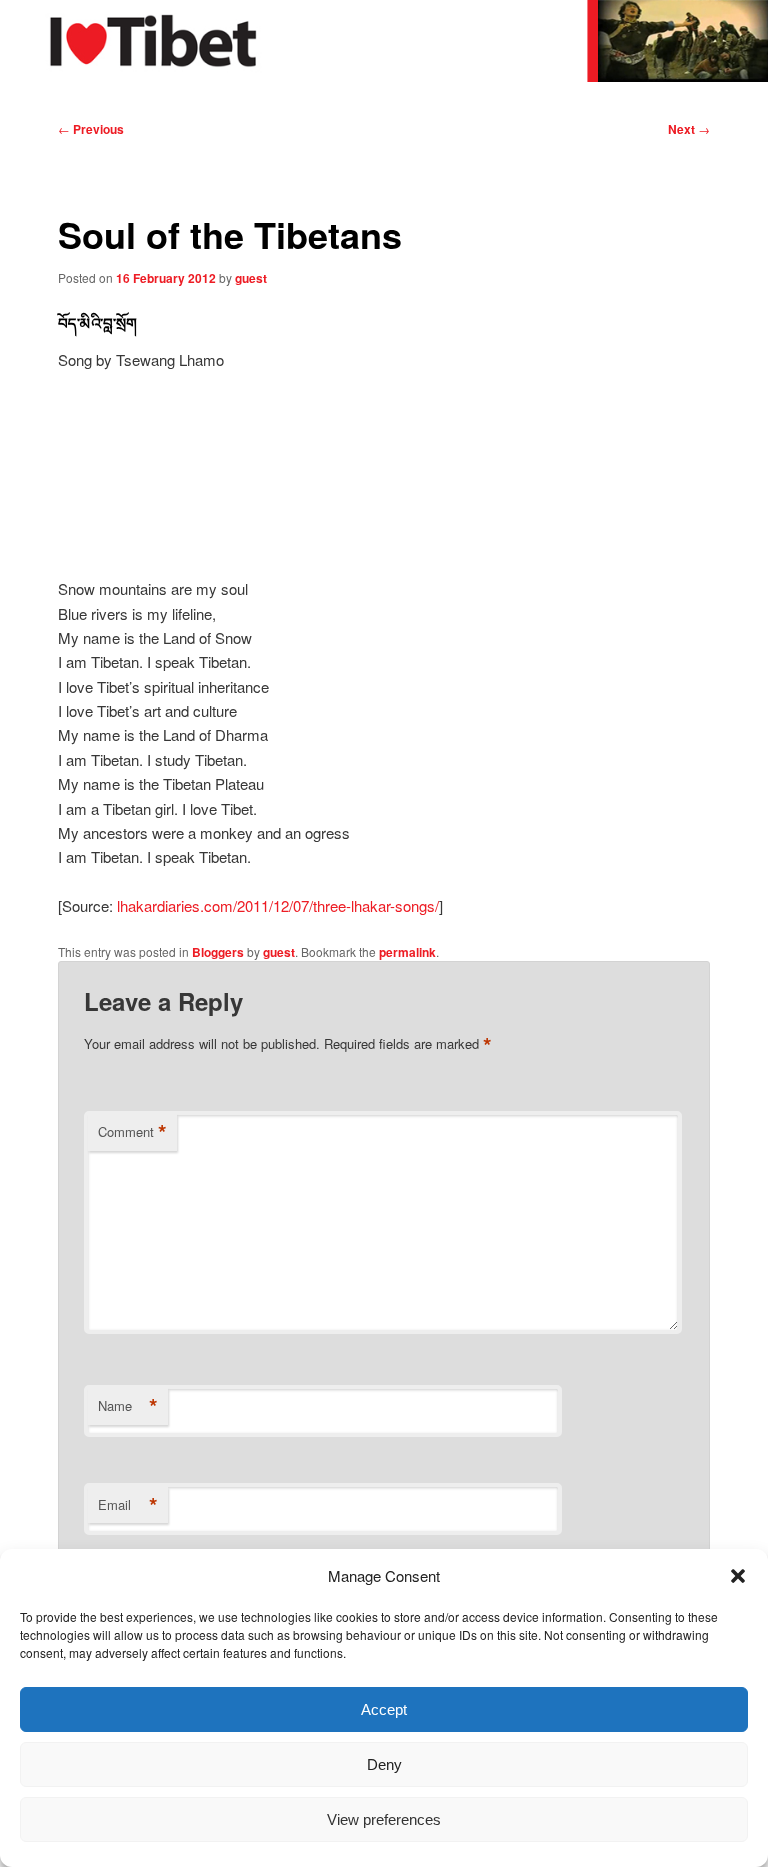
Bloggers (218, 952)
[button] (738, 1576)
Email (128, 1505)
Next (689, 129)
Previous (91, 129)
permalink (407, 952)
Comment (132, 1132)
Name (128, 1406)
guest (251, 278)
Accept (384, 1709)
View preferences (384, 1819)
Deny (384, 1764)
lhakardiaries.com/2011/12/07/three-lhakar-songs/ (278, 905)
